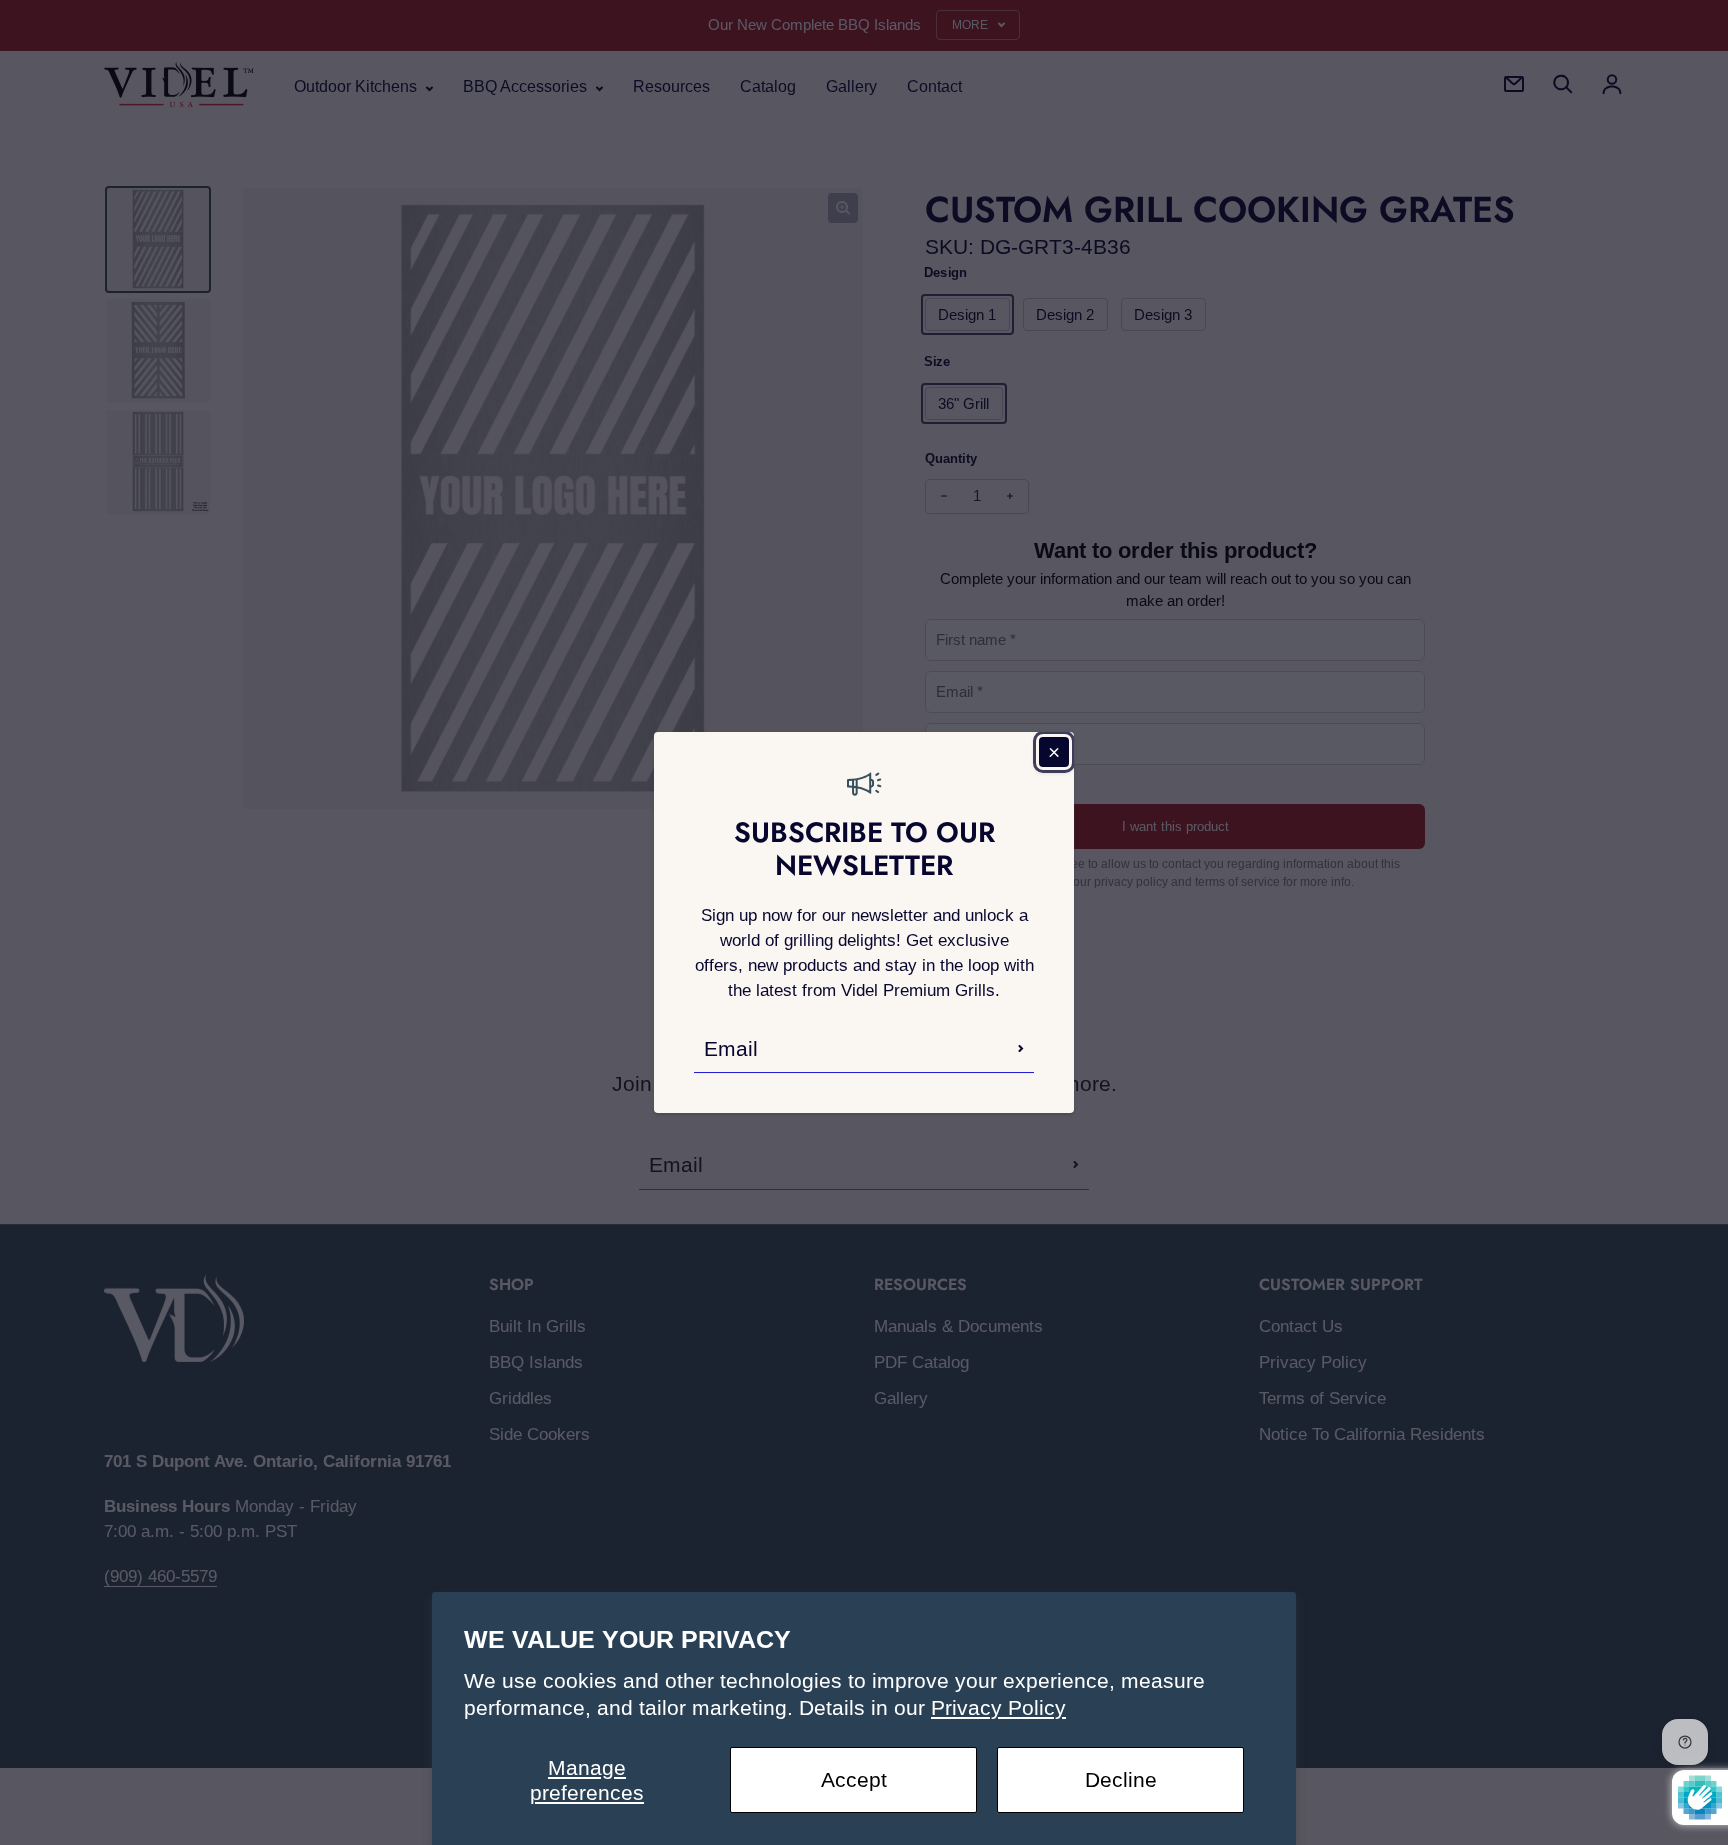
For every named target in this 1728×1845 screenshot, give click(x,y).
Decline (1121, 1779)
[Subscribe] (1021, 1048)
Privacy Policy (998, 1707)
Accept (854, 1779)
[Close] (1054, 752)
